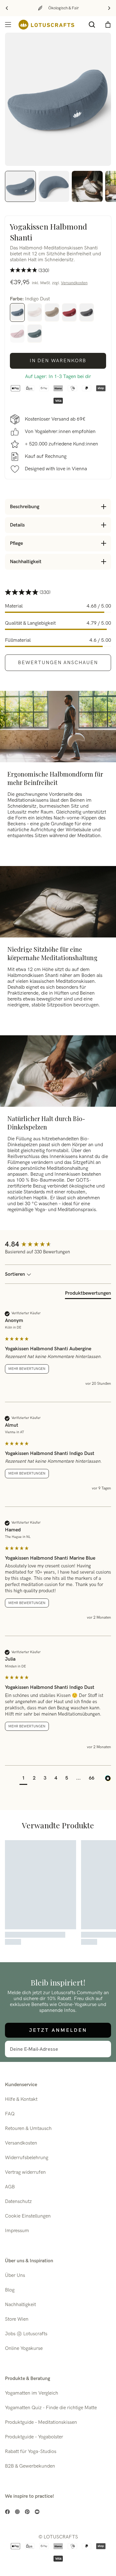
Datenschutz (18, 2202)
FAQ (10, 2114)
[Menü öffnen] (8, 25)
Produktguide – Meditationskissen (41, 2422)
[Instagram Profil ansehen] (17, 2512)
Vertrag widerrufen (25, 2172)
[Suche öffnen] (92, 25)
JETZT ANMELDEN (58, 2030)
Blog (10, 2290)
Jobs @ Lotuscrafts (26, 2334)
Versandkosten (74, 283)
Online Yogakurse (24, 2348)
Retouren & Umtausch (28, 2129)
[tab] (88, 1295)
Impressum (17, 2231)
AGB (10, 2187)
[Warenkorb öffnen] (108, 25)
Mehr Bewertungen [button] (27, 1369)
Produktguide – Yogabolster (34, 2437)
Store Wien (17, 2319)
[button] (23, 1779)
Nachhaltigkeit (20, 2305)
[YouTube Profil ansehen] (37, 2512)
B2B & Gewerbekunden (30, 2466)
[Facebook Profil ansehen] (7, 2512)
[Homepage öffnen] (46, 25)
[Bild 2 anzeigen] (54, 186)
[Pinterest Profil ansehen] (27, 2512)
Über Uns (15, 2275)
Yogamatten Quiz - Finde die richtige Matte (51, 2408)
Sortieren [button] (16, 1274)
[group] (58, 1245)
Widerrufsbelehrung (27, 2158)
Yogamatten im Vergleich (32, 2393)
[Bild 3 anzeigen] (87, 186)
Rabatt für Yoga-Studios (31, 2452)
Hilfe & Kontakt (21, 2099)
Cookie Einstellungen (28, 2216)
